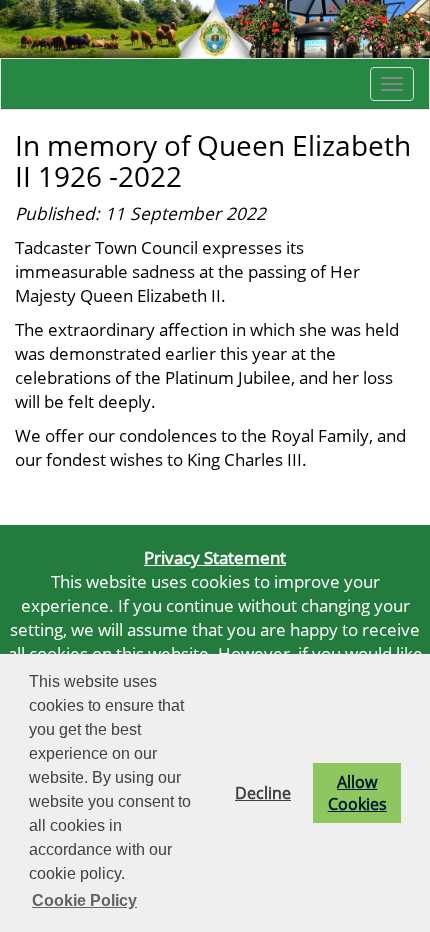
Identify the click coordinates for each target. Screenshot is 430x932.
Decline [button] (263, 793)
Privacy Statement (215, 557)
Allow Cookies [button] (357, 793)
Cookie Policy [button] (84, 900)
